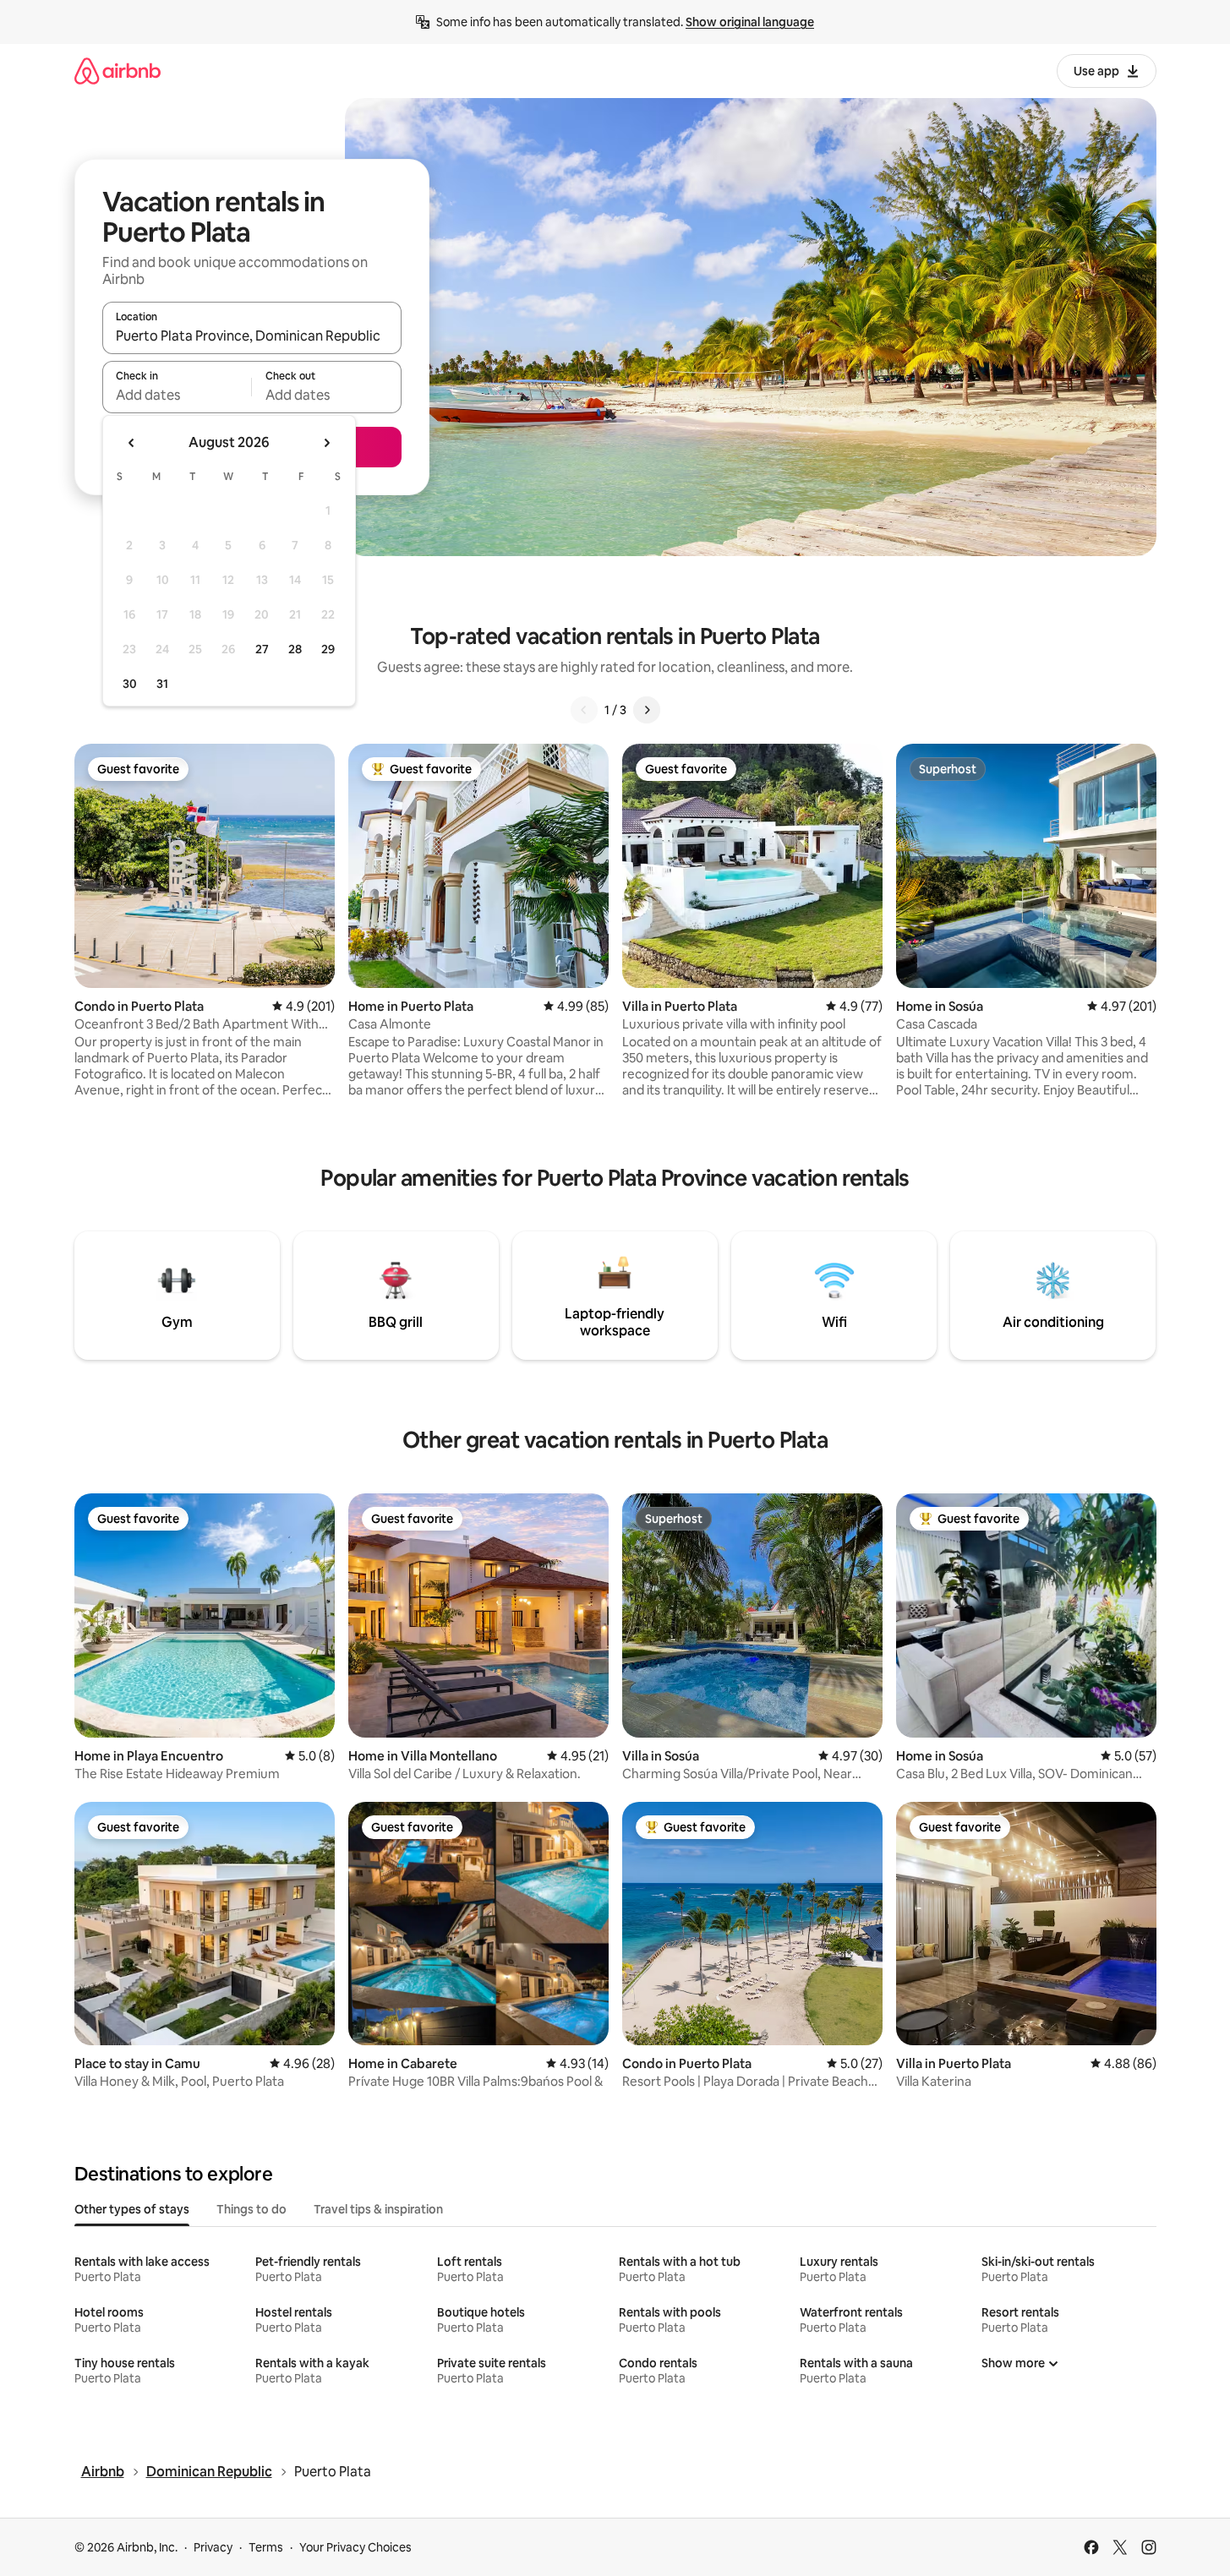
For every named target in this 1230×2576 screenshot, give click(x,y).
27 (262, 649)
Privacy (213, 2547)
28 (295, 649)
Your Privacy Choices (355, 2547)
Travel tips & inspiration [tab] (378, 2209)
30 (130, 684)
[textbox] (177, 395)
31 (162, 684)
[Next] (647, 710)
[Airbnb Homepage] (118, 71)
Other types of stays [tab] (132, 2209)
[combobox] (252, 336)
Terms (266, 2547)
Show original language (750, 22)
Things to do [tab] (251, 2209)
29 (328, 649)
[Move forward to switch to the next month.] (326, 443)
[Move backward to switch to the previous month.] (132, 443)
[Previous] (584, 710)
